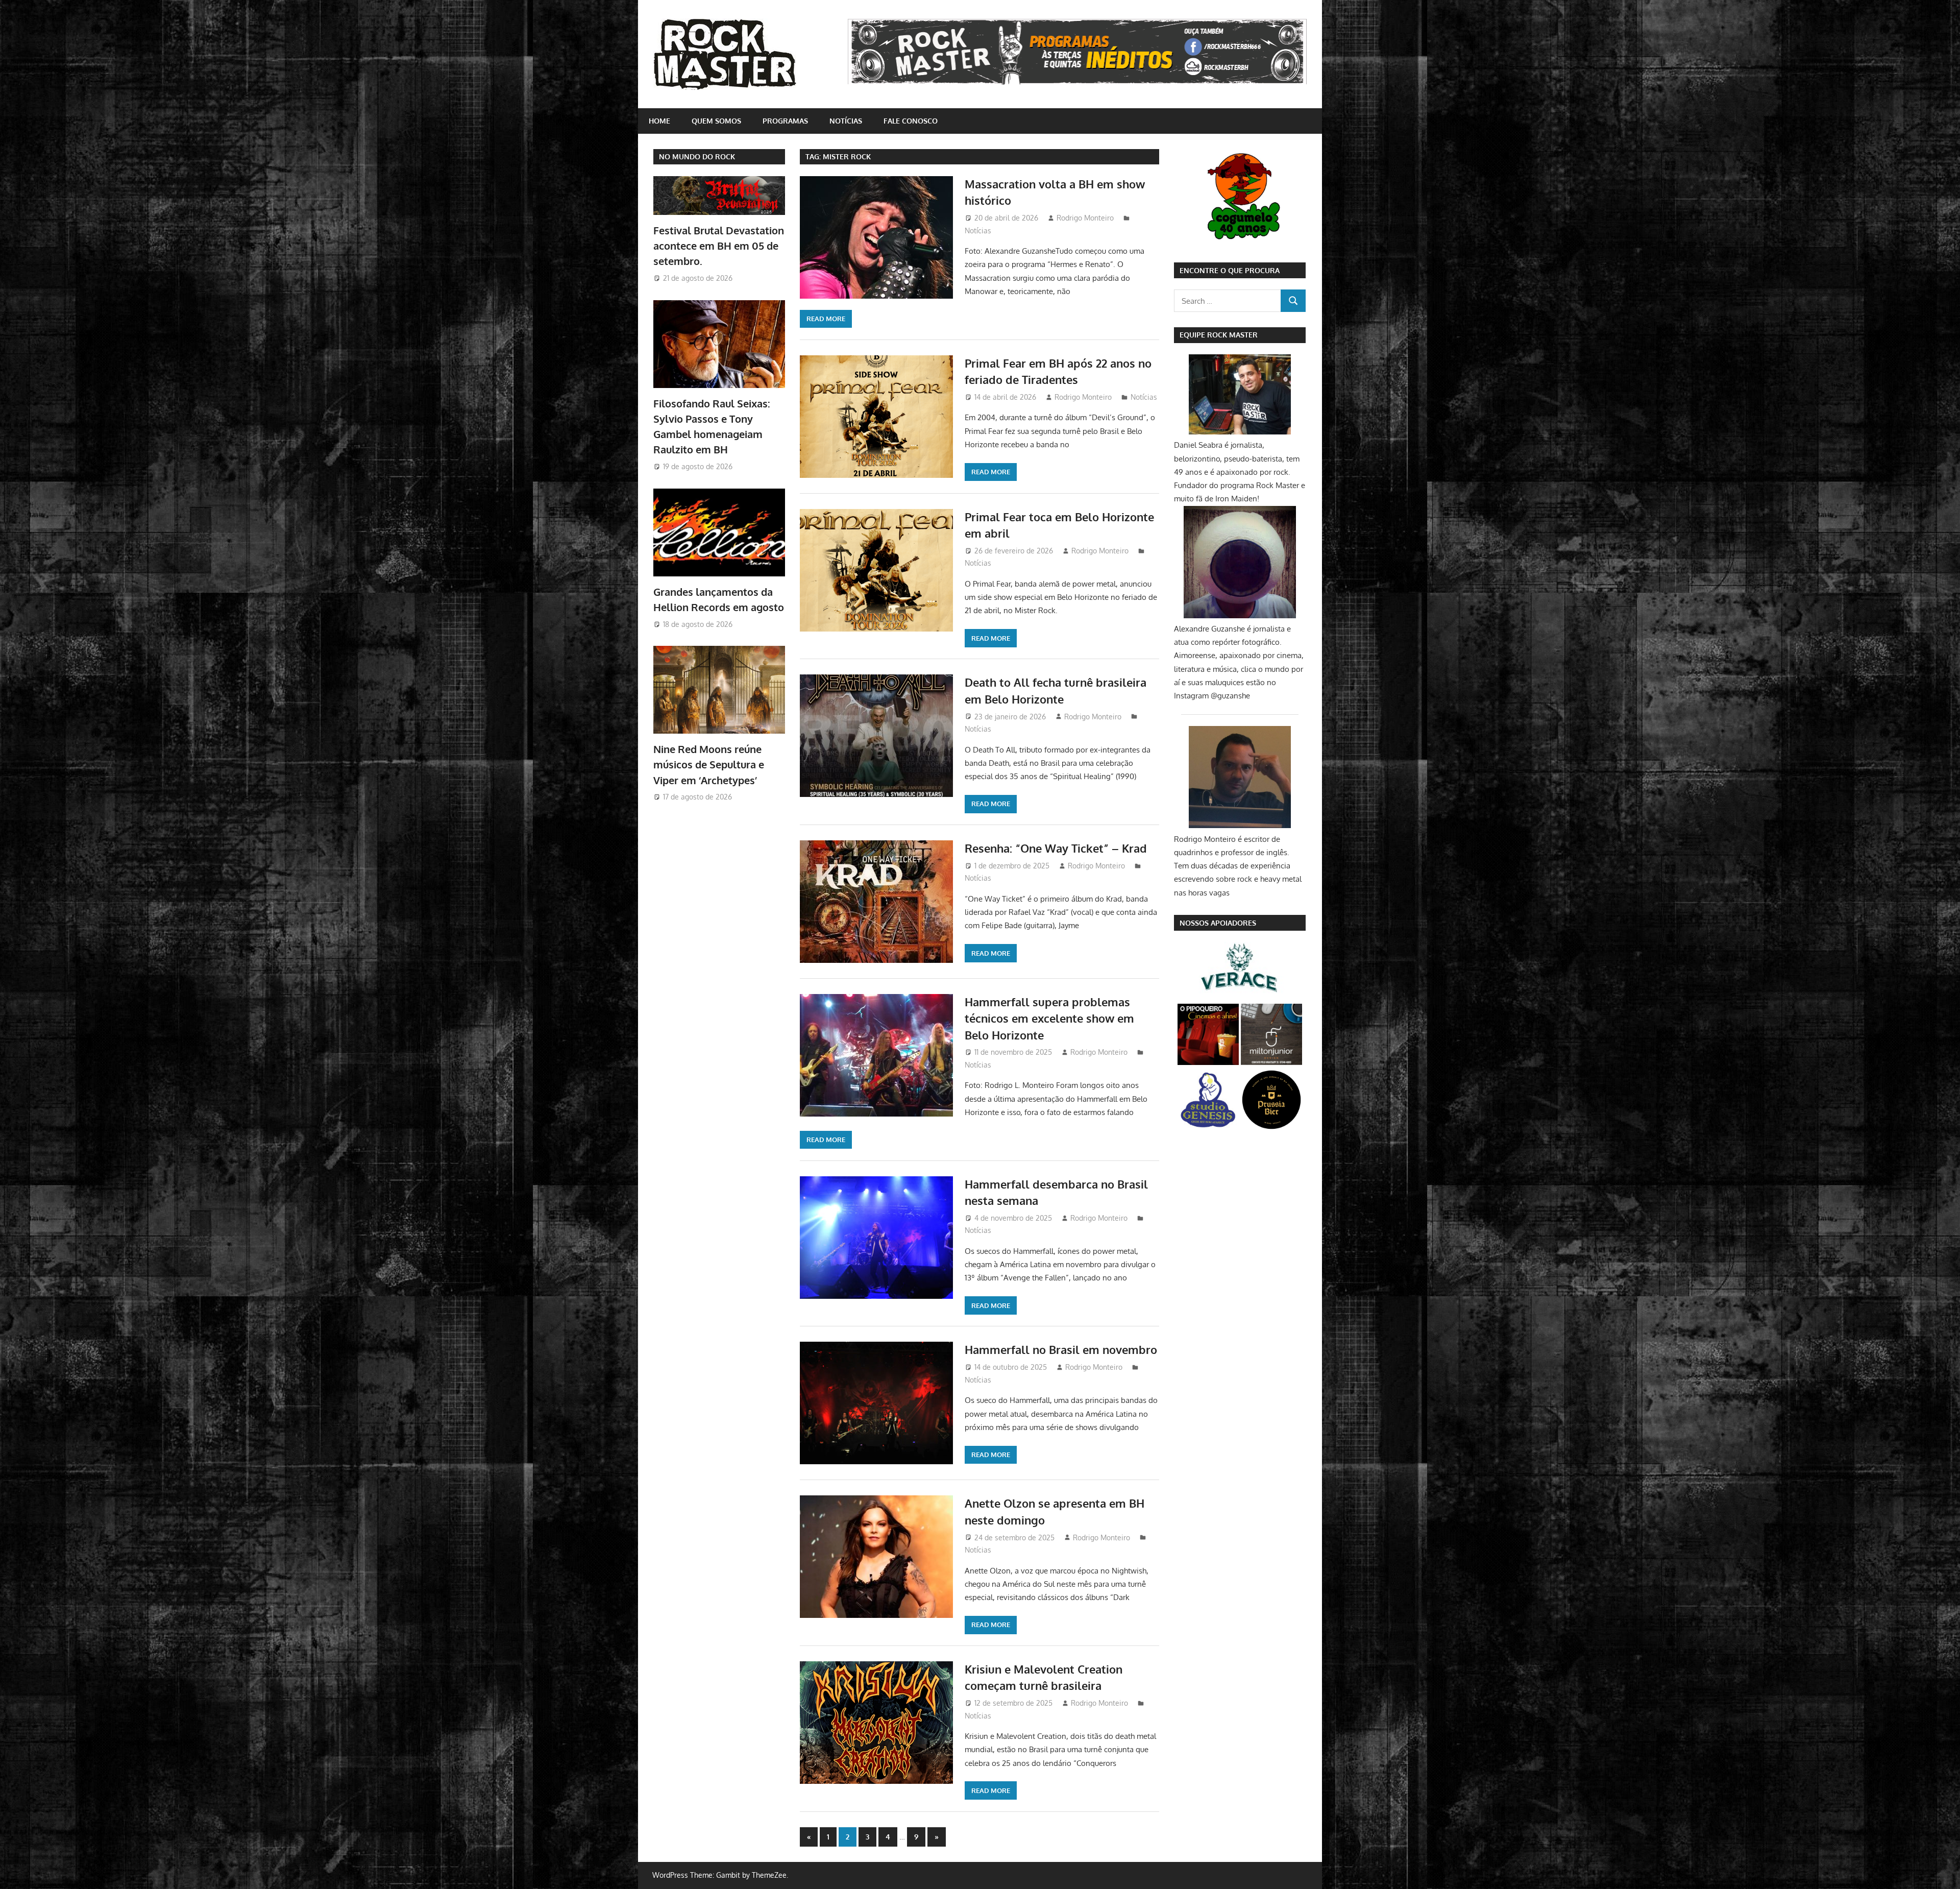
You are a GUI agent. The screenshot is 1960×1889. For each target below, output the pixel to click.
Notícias (846, 121)
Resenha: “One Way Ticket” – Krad (1056, 848)
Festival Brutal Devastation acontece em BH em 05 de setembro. (719, 246)
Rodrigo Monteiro (1085, 218)
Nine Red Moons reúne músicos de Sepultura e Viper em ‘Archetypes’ (709, 765)
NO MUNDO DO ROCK (697, 156)
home (659, 121)
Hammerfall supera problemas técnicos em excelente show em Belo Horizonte (1049, 1018)
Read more (826, 319)
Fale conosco (911, 121)
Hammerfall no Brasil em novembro (1061, 1349)
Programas (785, 121)
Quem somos (716, 121)
